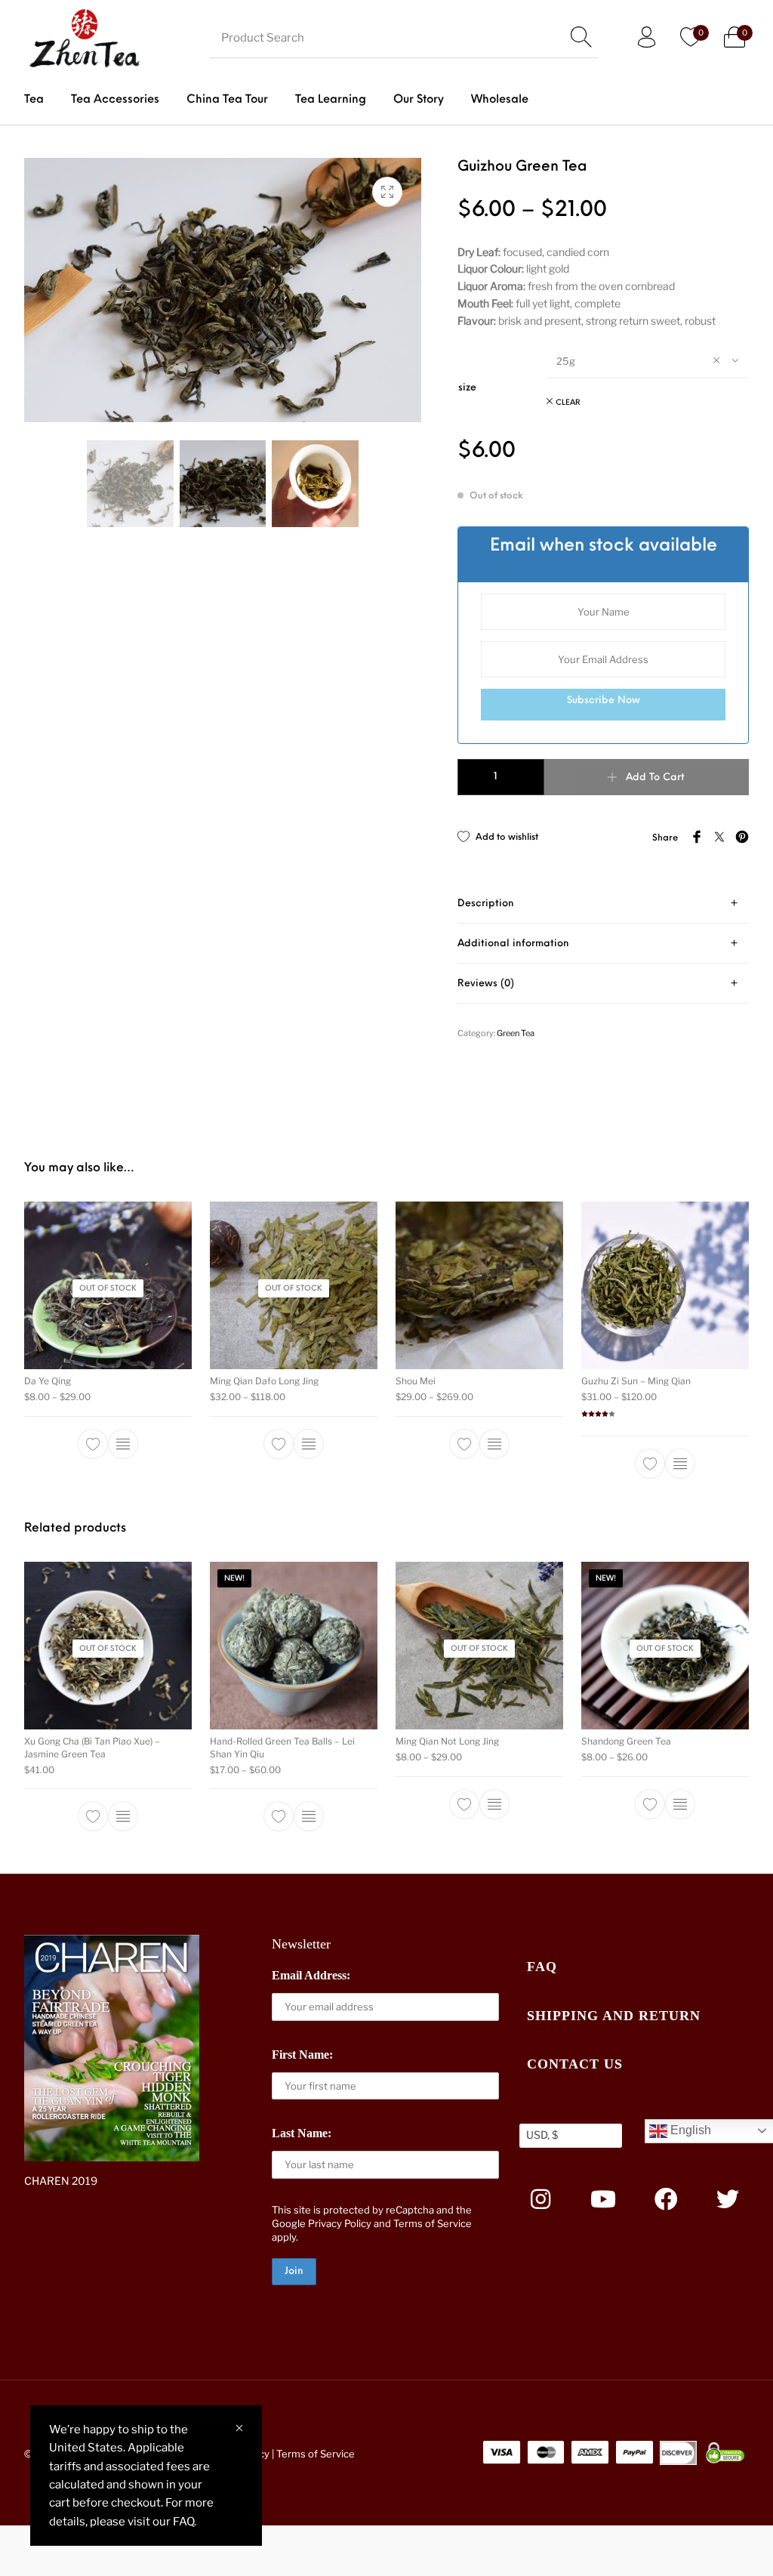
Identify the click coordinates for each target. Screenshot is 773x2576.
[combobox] (647, 360)
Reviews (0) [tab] (486, 984)
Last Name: (302, 2133)
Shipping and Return (614, 2016)
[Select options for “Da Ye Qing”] (123, 1443)
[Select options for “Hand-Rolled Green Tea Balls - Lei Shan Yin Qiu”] (309, 1816)
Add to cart (655, 777)
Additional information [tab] (513, 944)
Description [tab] (486, 904)
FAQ (542, 1967)
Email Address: (311, 1975)
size (467, 388)
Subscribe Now (604, 700)
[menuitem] (34, 100)
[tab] (603, 904)
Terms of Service (433, 2223)
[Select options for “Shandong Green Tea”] (680, 1803)
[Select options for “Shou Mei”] (494, 1443)
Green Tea (516, 1033)
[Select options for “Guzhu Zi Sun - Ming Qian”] (680, 1463)
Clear (568, 403)
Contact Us (575, 2064)
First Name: (302, 2055)
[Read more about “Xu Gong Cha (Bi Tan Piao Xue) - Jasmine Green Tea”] (123, 1816)
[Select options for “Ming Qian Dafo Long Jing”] (309, 1443)
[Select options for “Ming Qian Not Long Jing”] (494, 1803)
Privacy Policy (340, 2223)
